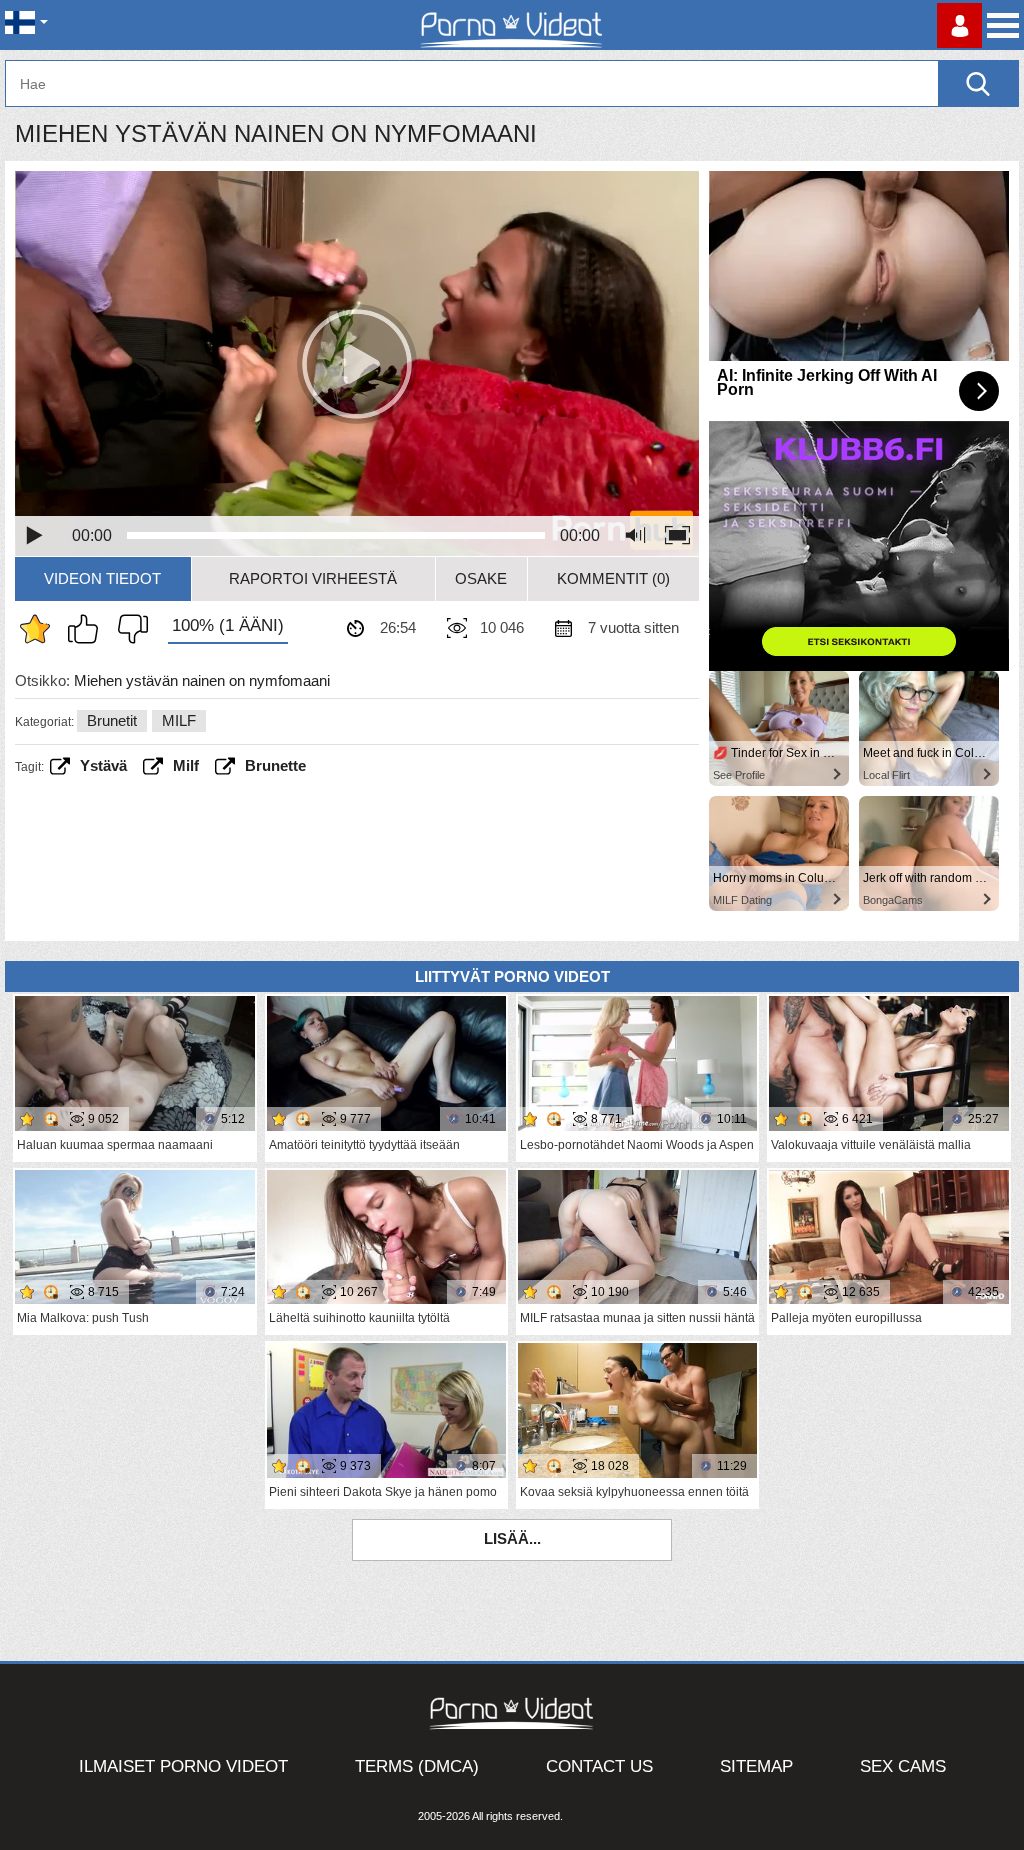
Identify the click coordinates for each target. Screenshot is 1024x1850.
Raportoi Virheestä (313, 578)
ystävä (103, 765)
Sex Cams (903, 1766)
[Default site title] (512, 25)
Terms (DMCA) (417, 1766)
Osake (481, 578)
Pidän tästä (88, 629)
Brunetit (112, 720)
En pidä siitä (128, 629)
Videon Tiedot (102, 578)
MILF (179, 720)
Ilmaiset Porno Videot (183, 1766)
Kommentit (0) (613, 578)
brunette (275, 765)
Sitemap (756, 1766)
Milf (186, 765)
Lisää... (512, 1538)
